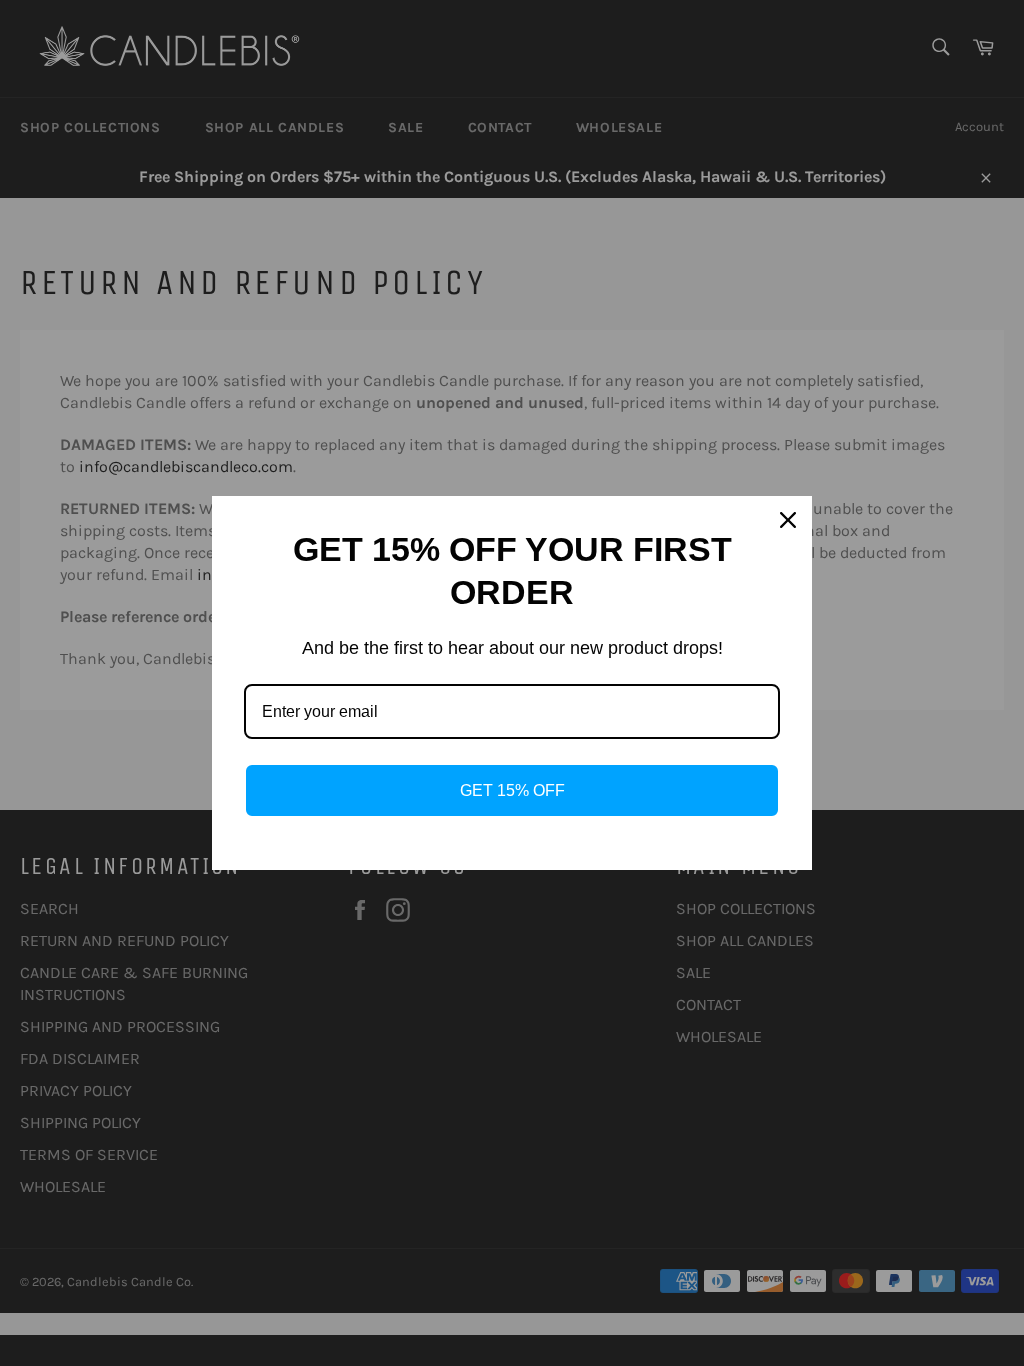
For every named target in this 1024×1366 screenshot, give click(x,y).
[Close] (788, 520)
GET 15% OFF (512, 790)
